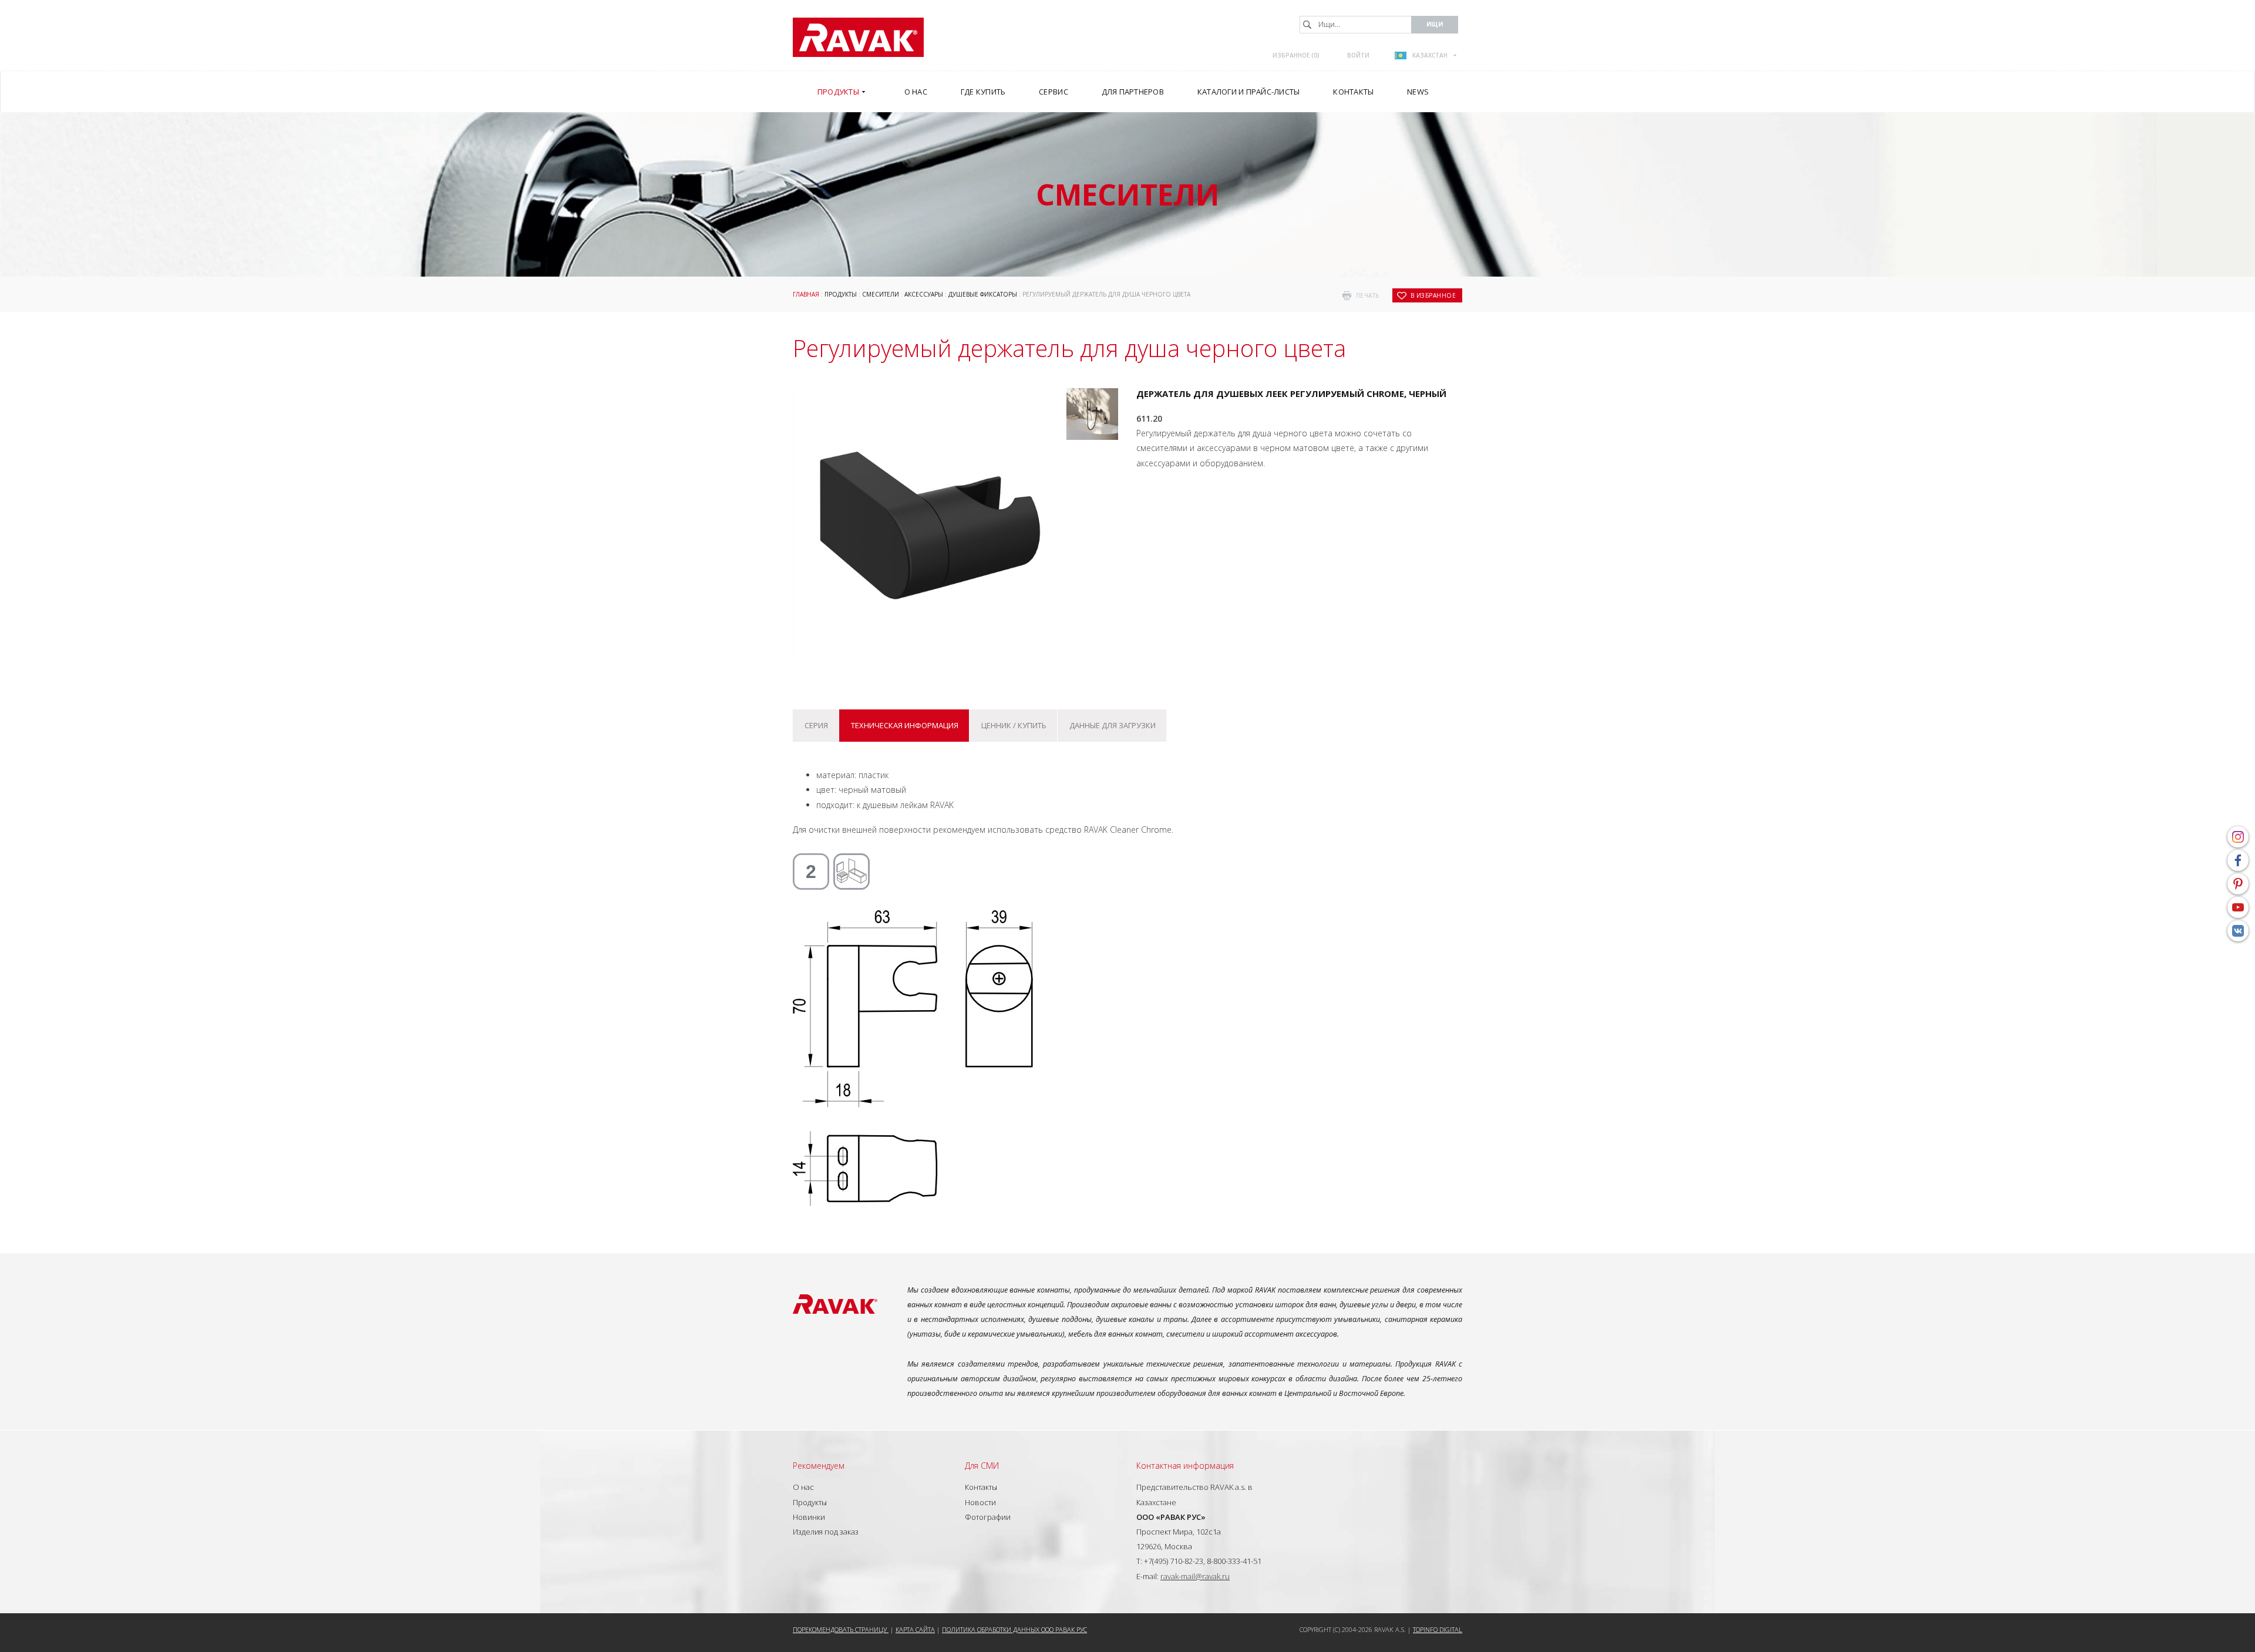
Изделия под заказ (826, 1532)
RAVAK (858, 37)
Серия (816, 725)
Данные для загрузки (1113, 725)
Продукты (841, 294)
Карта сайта (915, 1629)
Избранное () (1296, 55)
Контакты (981, 1487)
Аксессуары (924, 294)
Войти (1358, 55)
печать (1368, 295)
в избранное (1433, 295)
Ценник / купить (1014, 725)
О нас (803, 1487)
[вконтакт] (2238, 931)
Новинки (809, 1517)
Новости (980, 1502)
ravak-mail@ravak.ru (1195, 1576)
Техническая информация (905, 725)
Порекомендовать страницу (841, 1629)
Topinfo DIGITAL (1438, 1629)
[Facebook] (2238, 860)
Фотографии (988, 1517)
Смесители (881, 294)
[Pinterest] (2238, 884)
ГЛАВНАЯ (806, 294)
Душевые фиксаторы (983, 294)
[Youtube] (2238, 907)
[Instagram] (2238, 837)
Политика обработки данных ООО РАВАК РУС (1014, 1629)
